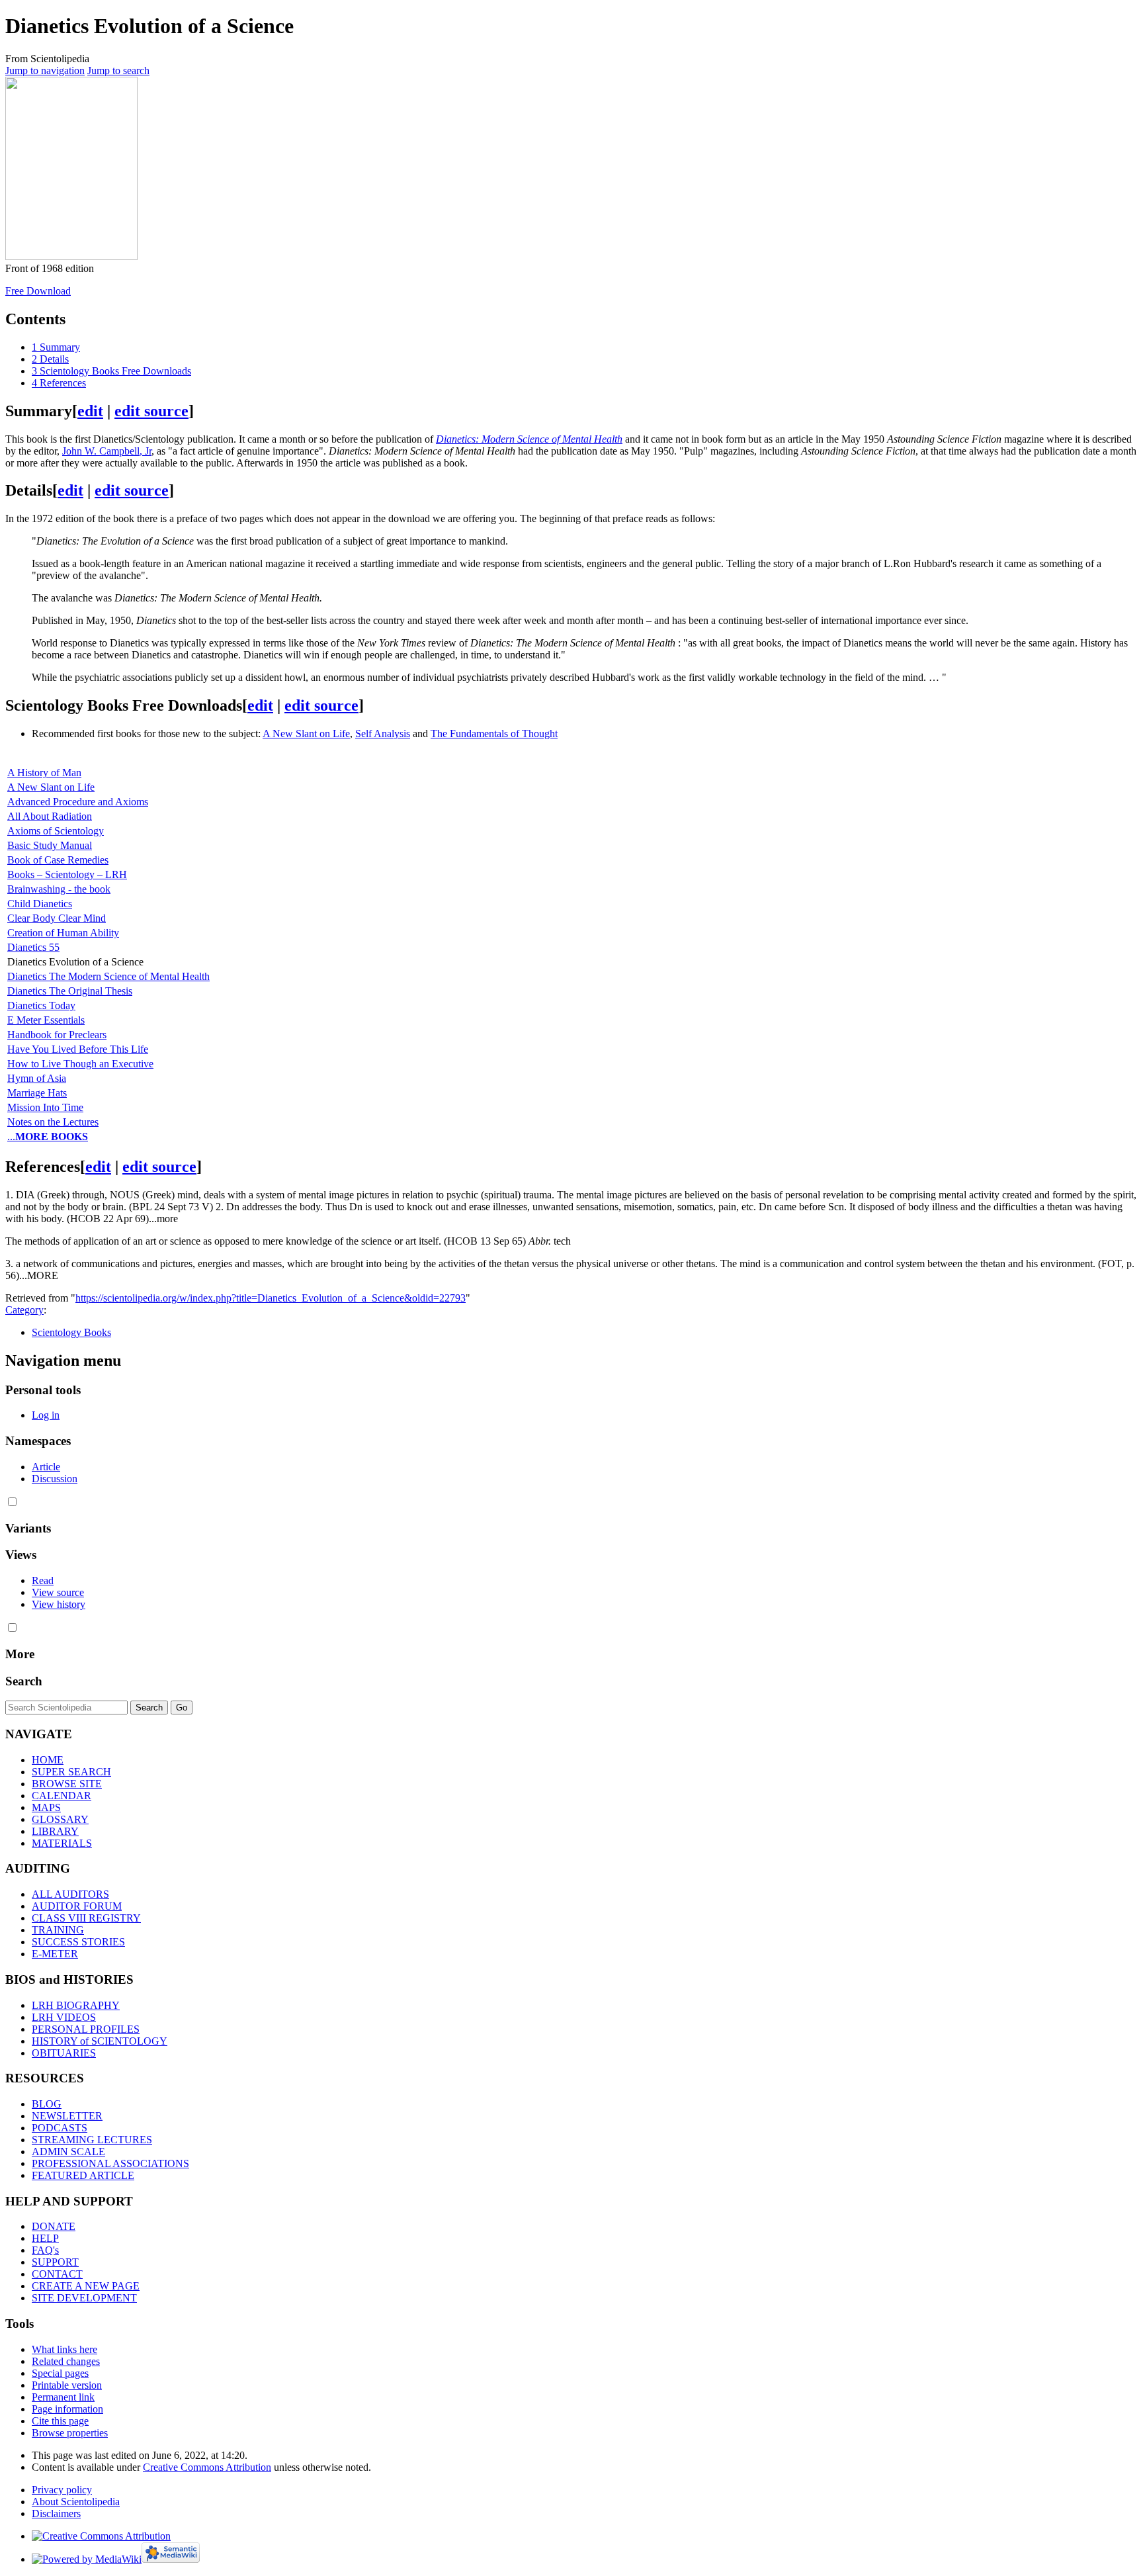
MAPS (46, 1807)
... (48, 1136)
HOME (48, 1760)
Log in (46, 1415)
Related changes (66, 2361)
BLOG (47, 2104)
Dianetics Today (41, 1005)
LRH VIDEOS (64, 2017)
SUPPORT (55, 2262)
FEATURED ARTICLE (83, 2175)
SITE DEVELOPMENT (84, 2298)
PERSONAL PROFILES (86, 2029)
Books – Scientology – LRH (67, 874)
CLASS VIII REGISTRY (86, 1918)
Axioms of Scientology (56, 831)
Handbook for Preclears (57, 1035)
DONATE (54, 2226)
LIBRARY (55, 1831)
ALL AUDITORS (70, 1894)
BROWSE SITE (67, 1784)
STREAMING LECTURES (92, 2140)
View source (58, 1592)
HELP (45, 2238)
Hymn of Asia (37, 1078)
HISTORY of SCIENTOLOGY (100, 2041)
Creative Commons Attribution (207, 2467)
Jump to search (118, 70)
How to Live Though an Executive (80, 1064)
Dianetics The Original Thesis (70, 991)
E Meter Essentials (46, 1020)
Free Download (38, 291)
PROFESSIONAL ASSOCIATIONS (110, 2163)
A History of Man (44, 773)
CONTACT (57, 2274)
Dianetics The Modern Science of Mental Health (108, 976)
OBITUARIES (64, 2053)
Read (43, 1580)
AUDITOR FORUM (77, 1906)
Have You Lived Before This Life (78, 1049)
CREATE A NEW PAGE (86, 2286)
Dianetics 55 (33, 947)
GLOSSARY (60, 1819)
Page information (67, 2409)
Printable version (67, 2385)
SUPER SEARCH (71, 1772)
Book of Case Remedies (58, 860)
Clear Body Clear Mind (57, 918)
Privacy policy (62, 2490)
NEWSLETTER (67, 2116)
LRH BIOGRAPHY (76, 2005)
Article (46, 1467)
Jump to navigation (45, 70)
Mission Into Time (45, 1107)
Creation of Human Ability (63, 933)
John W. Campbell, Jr (107, 451)
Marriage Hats (37, 1093)
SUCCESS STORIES (78, 1942)
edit (90, 411)
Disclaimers (56, 2513)
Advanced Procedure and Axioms (78, 802)
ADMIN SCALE (68, 2152)
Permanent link (63, 2397)
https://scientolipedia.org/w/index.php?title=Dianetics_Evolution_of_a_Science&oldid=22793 (271, 1298)
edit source (151, 411)
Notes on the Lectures (53, 1122)
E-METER (55, 1954)
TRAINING (58, 1930)
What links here (64, 2349)
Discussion (55, 1479)
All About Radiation (50, 816)
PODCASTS (60, 2128)
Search (24, 1681)
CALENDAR (62, 1796)
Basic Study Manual (50, 845)
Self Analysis (383, 733)
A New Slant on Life (306, 733)
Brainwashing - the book (59, 889)
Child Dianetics (40, 904)
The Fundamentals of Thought (494, 733)
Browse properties (70, 2433)
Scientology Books (71, 1332)
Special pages (60, 2373)
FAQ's (45, 2250)
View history (59, 1604)
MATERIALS (62, 1843)
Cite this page (60, 2421)
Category (24, 1310)
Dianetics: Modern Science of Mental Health (529, 439)
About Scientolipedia (76, 2502)
